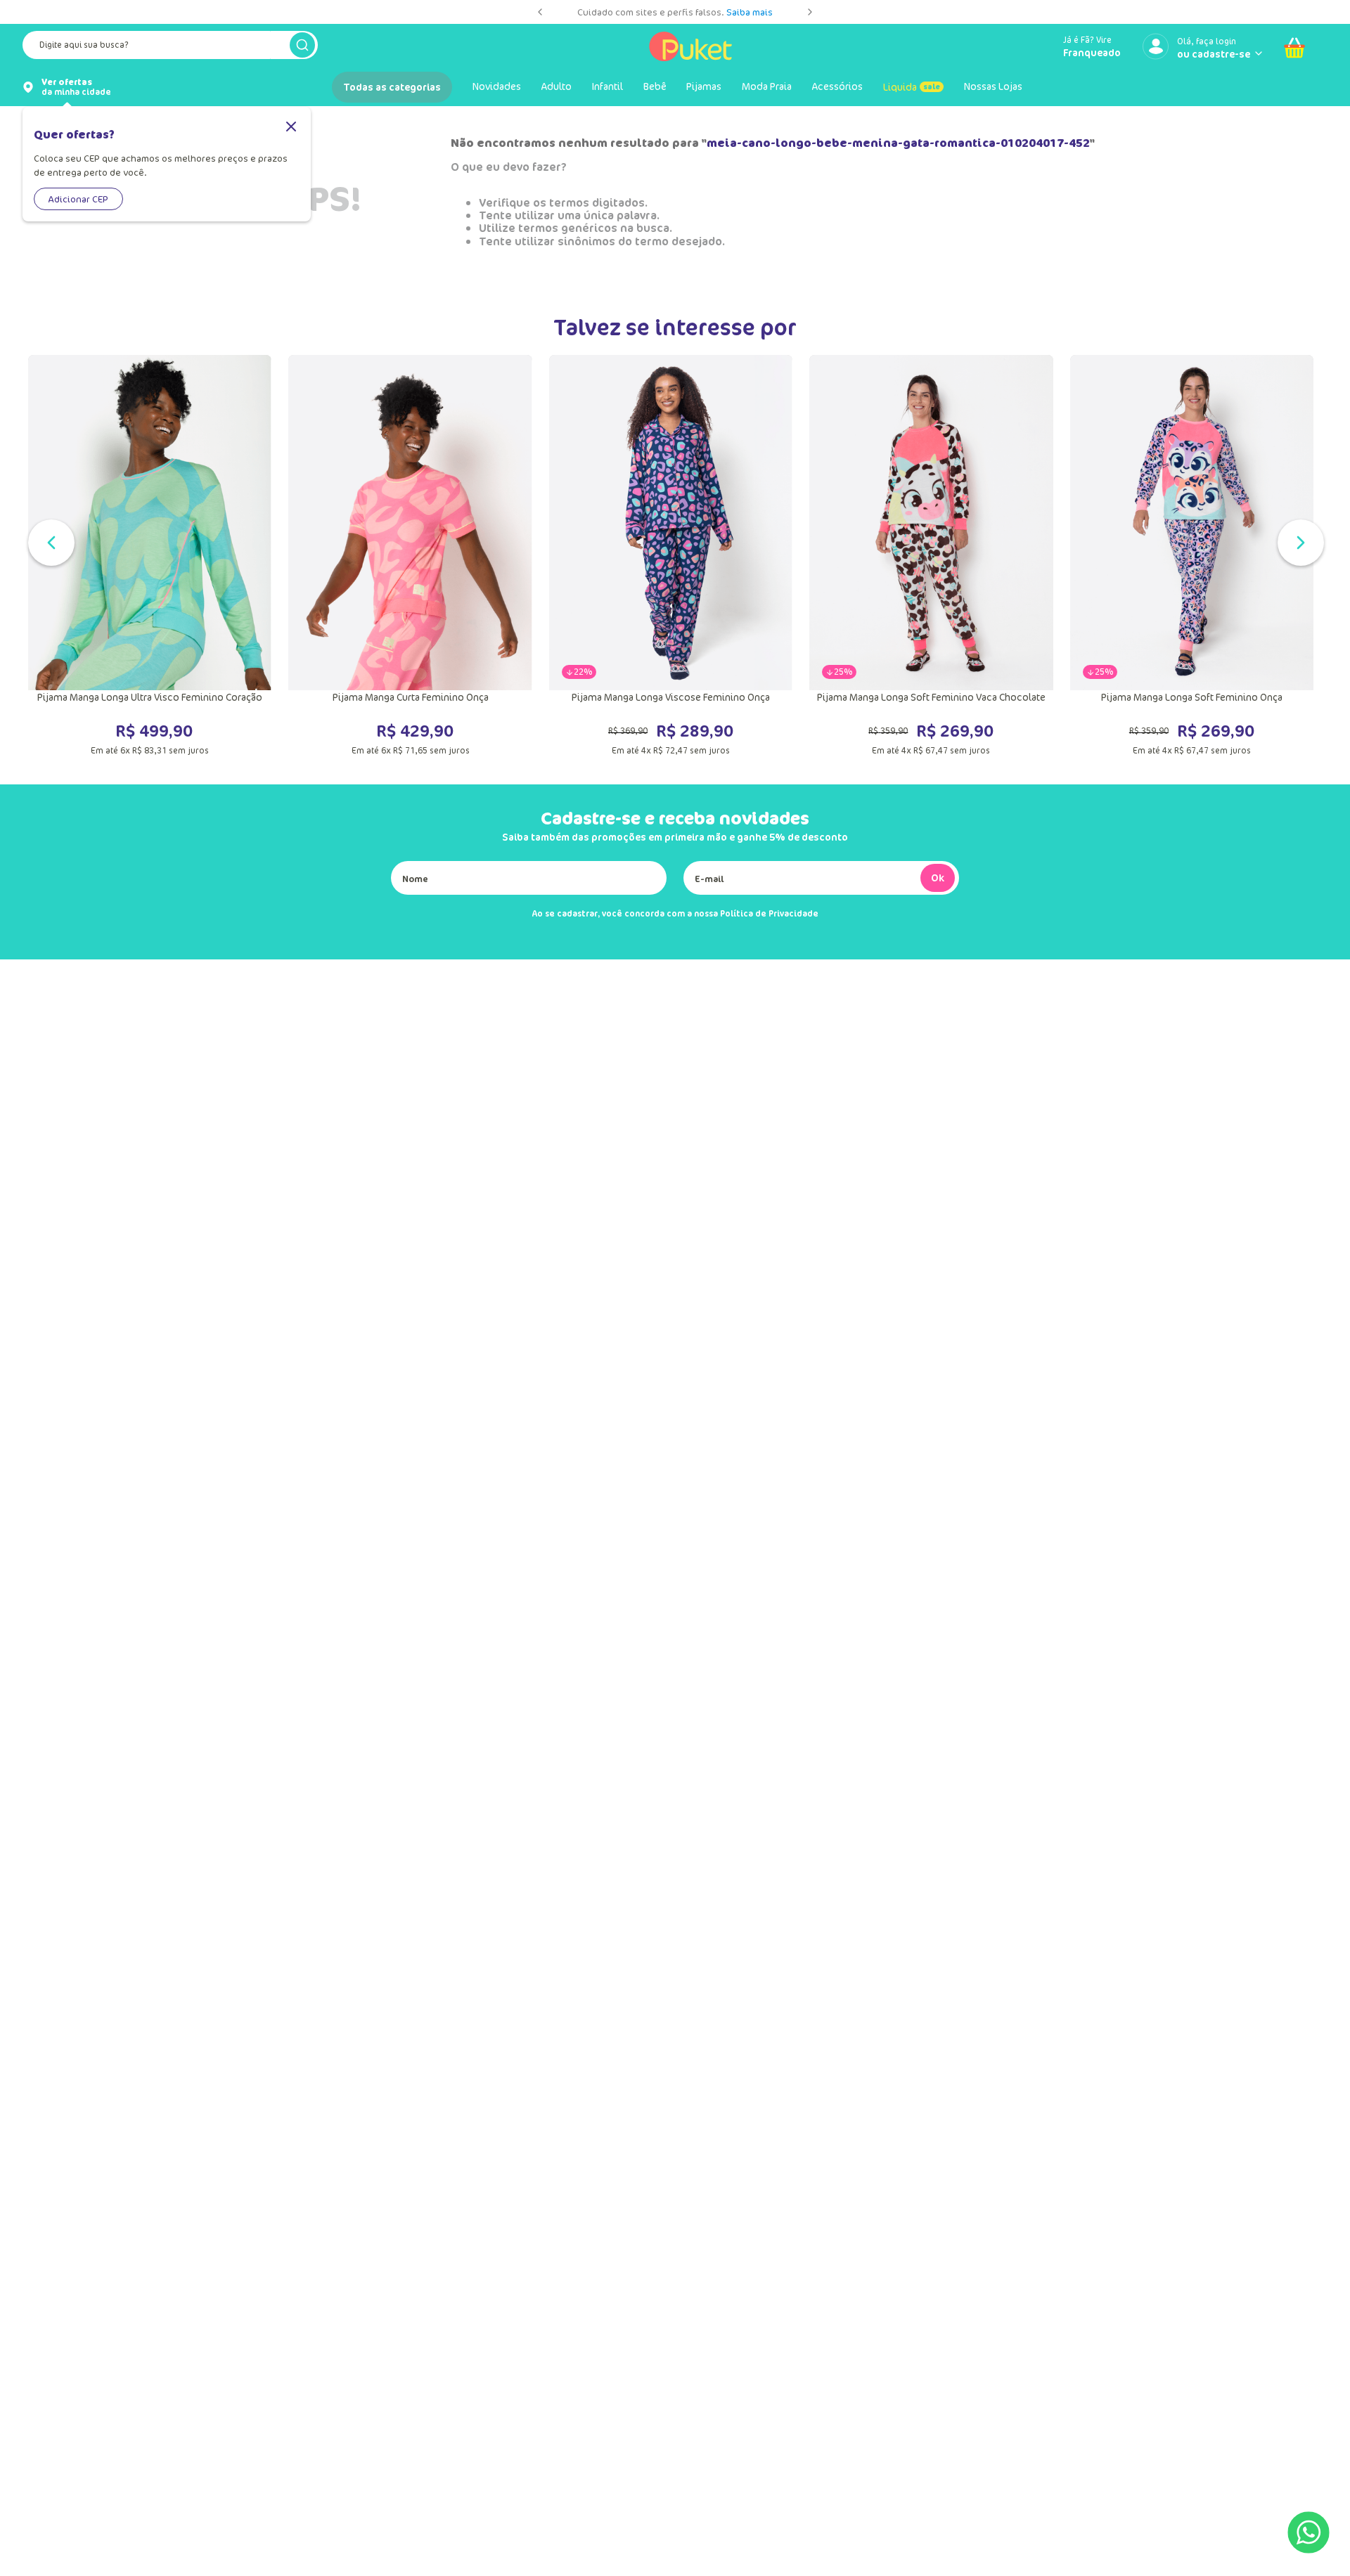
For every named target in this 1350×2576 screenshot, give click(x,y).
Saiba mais (750, 12)
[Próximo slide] (810, 12)
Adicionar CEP (78, 199)
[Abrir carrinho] (1294, 48)
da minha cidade (76, 87)
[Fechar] (291, 128)
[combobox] (170, 48)
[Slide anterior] (540, 12)
